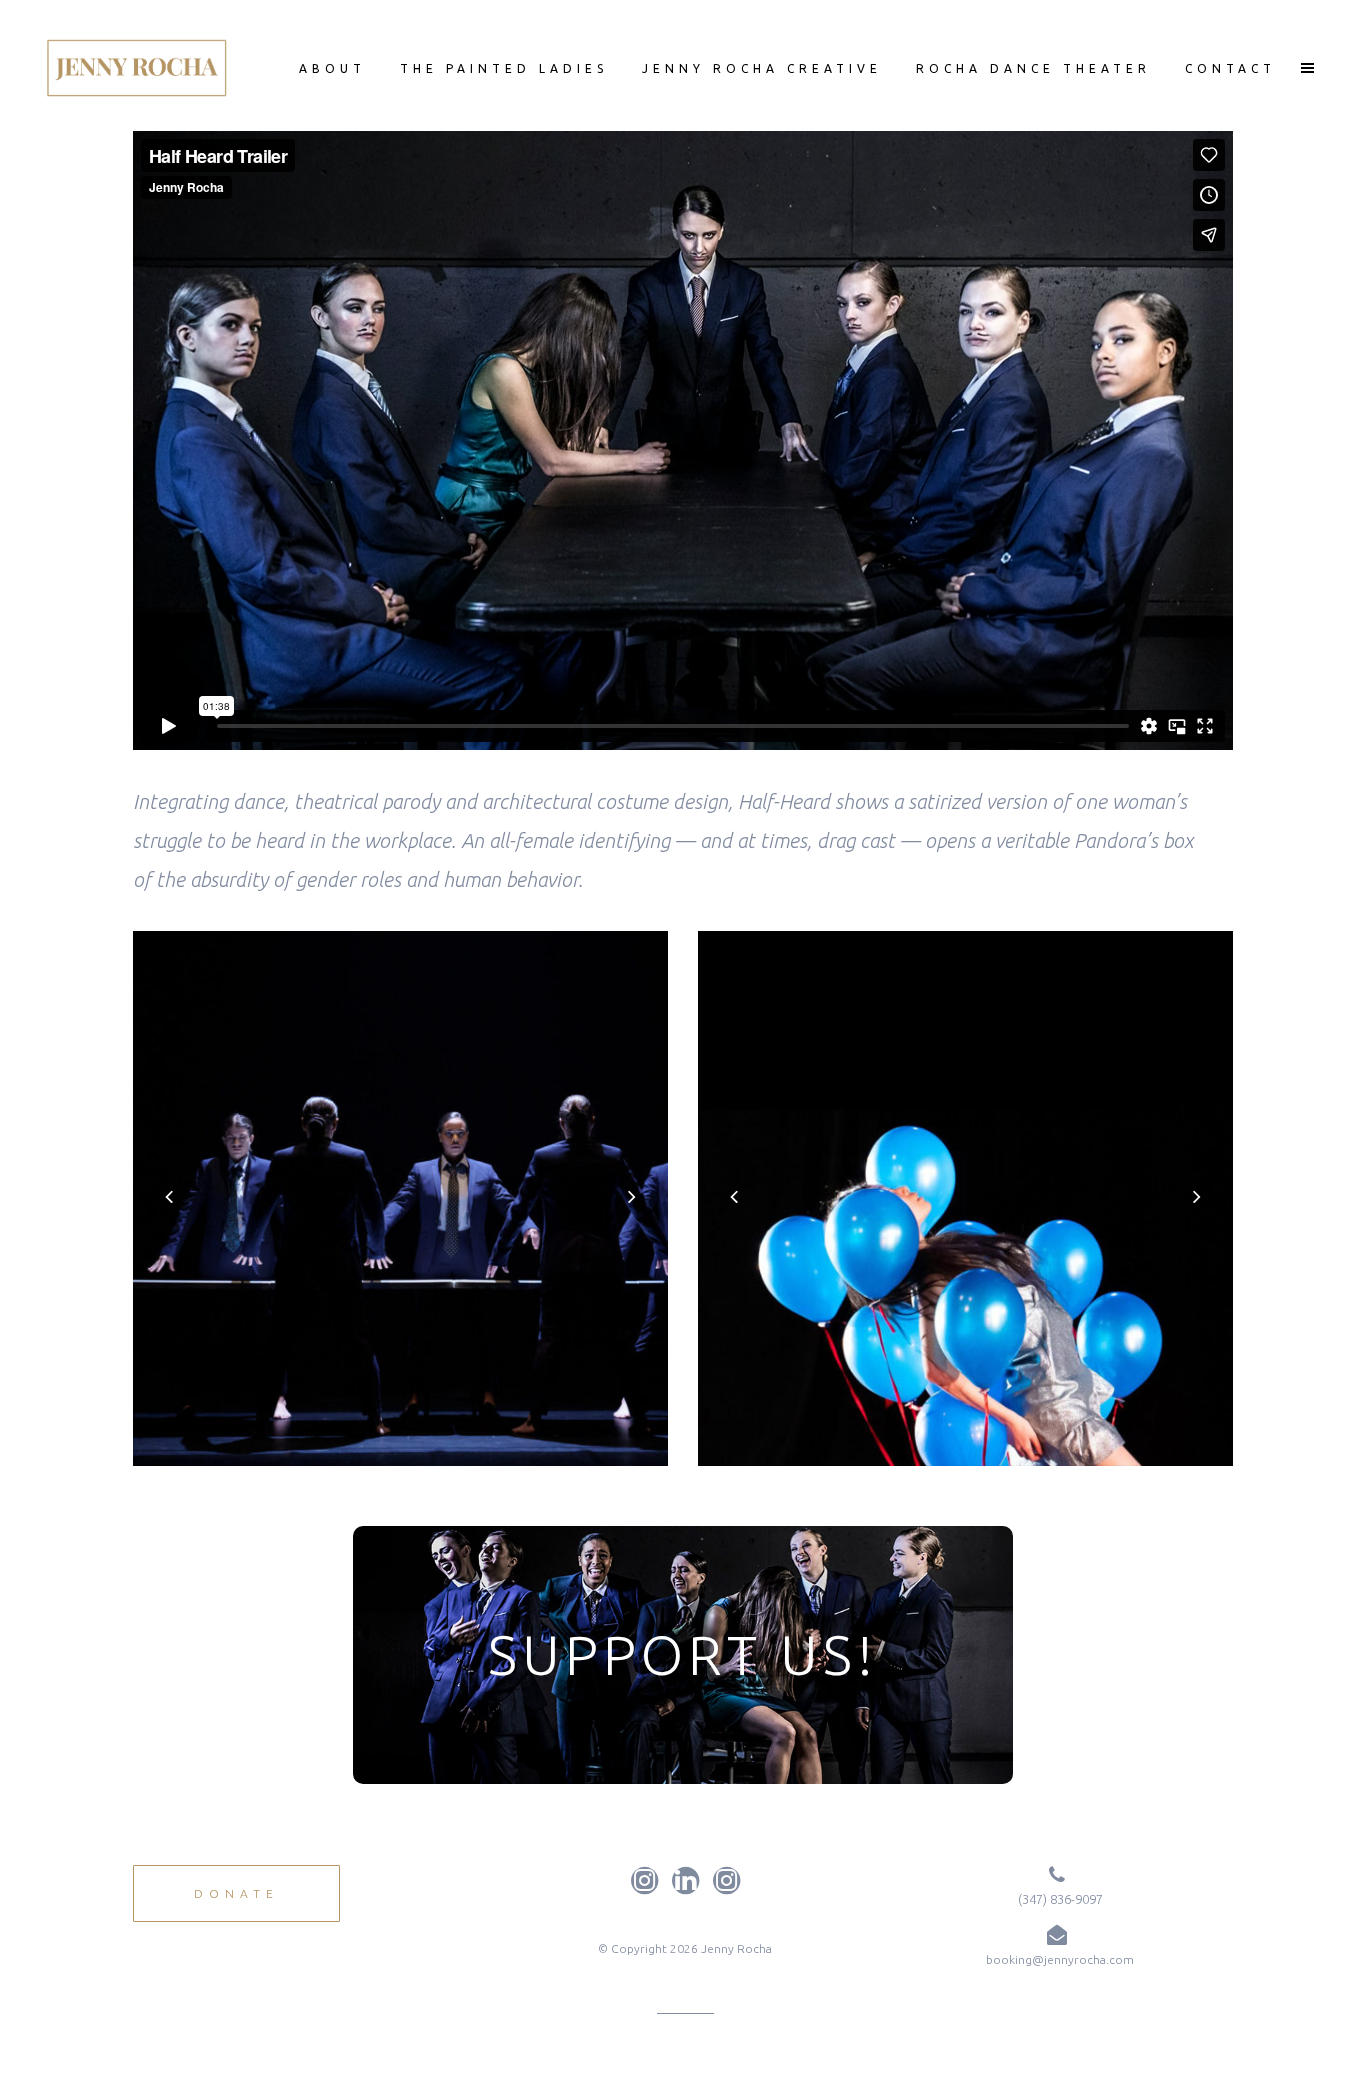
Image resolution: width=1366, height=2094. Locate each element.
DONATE (236, 1893)
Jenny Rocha (736, 1948)
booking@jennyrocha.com (1060, 1959)
